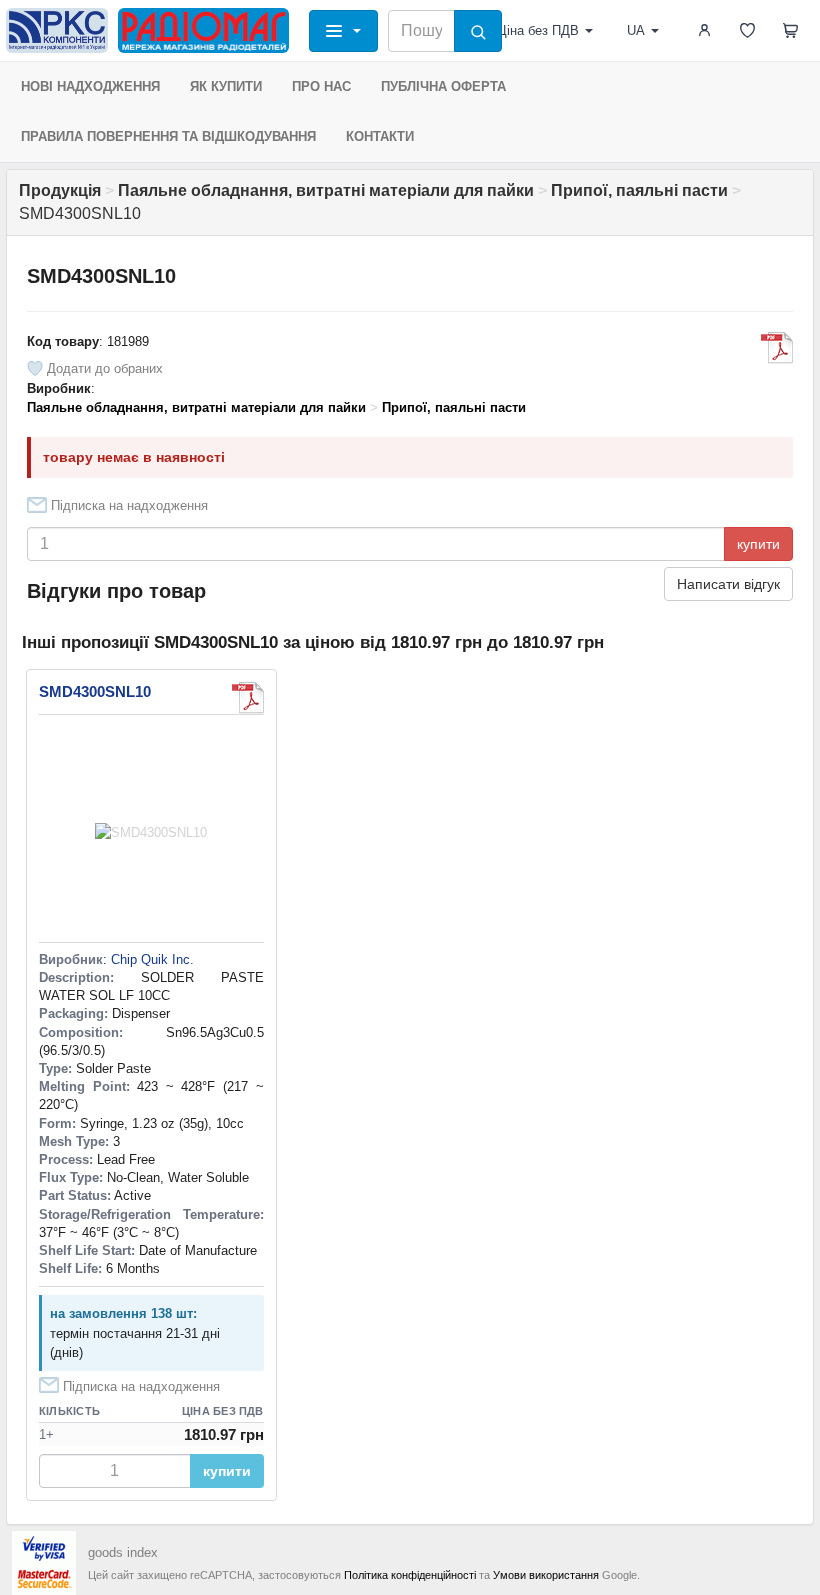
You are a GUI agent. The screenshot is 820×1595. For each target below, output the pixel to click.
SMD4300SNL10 (95, 691)
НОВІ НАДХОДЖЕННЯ (90, 86)
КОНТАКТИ (380, 136)
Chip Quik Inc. (152, 959)
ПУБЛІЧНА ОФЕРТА (443, 86)
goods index (123, 1552)
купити (758, 544)
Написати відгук (728, 584)
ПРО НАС (321, 86)
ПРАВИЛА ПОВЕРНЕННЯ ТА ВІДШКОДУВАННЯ (168, 136)
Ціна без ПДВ (538, 30)
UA (636, 30)
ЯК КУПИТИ (226, 86)
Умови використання (546, 1575)
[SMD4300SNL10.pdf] (777, 348)
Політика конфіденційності (410, 1575)
